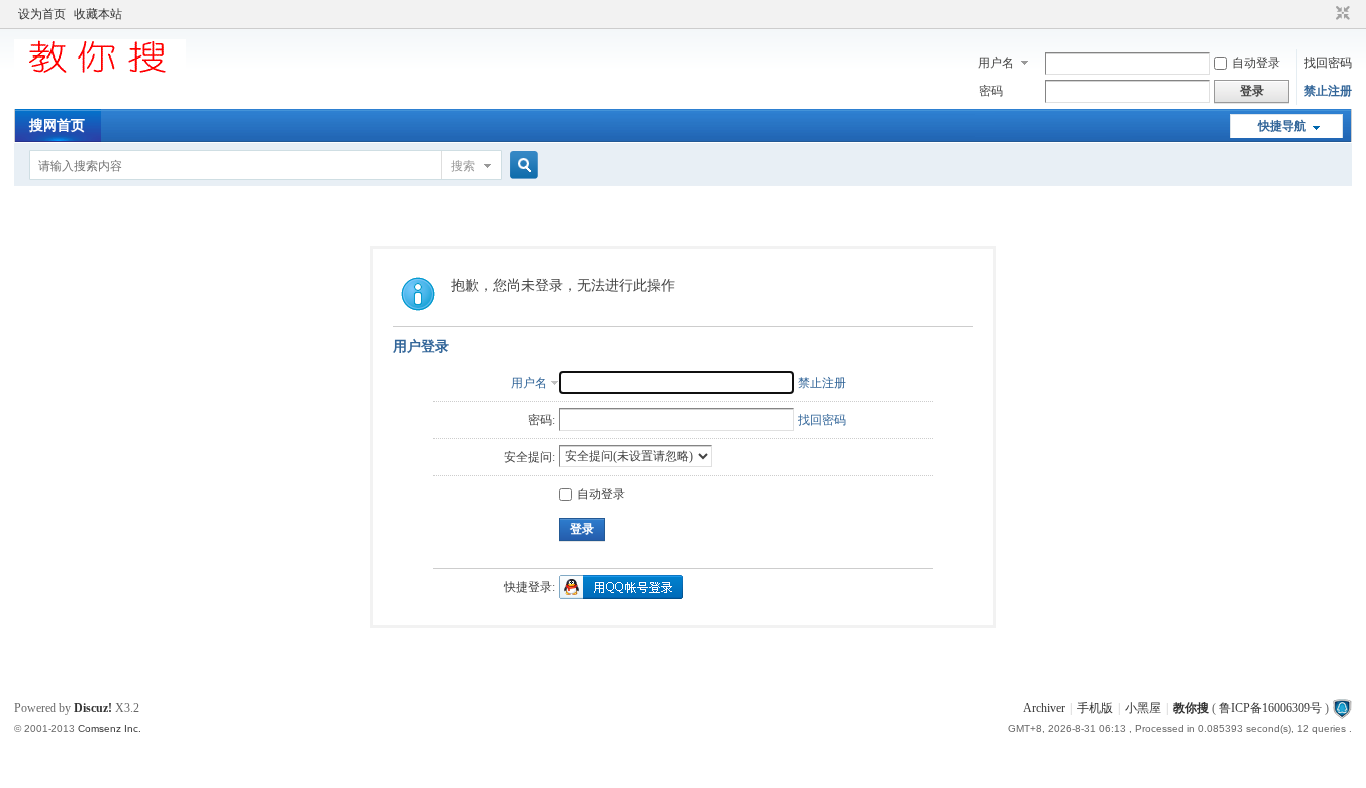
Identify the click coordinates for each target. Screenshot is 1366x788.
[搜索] (521, 165)
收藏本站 (98, 14)
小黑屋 (1143, 708)
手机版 (1095, 708)
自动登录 (1256, 63)
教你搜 (1191, 708)
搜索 (463, 166)
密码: (541, 420)
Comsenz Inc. (109, 728)
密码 (991, 91)
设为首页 (42, 14)
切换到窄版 (1340, 14)
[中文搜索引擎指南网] (100, 72)
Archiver (1044, 708)
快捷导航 (1282, 126)
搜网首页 (57, 125)
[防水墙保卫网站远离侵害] (1342, 708)
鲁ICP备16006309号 (1270, 708)
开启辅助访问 (1324, 14)
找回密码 (1328, 63)
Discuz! (93, 708)
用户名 (996, 63)
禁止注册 (1328, 91)
